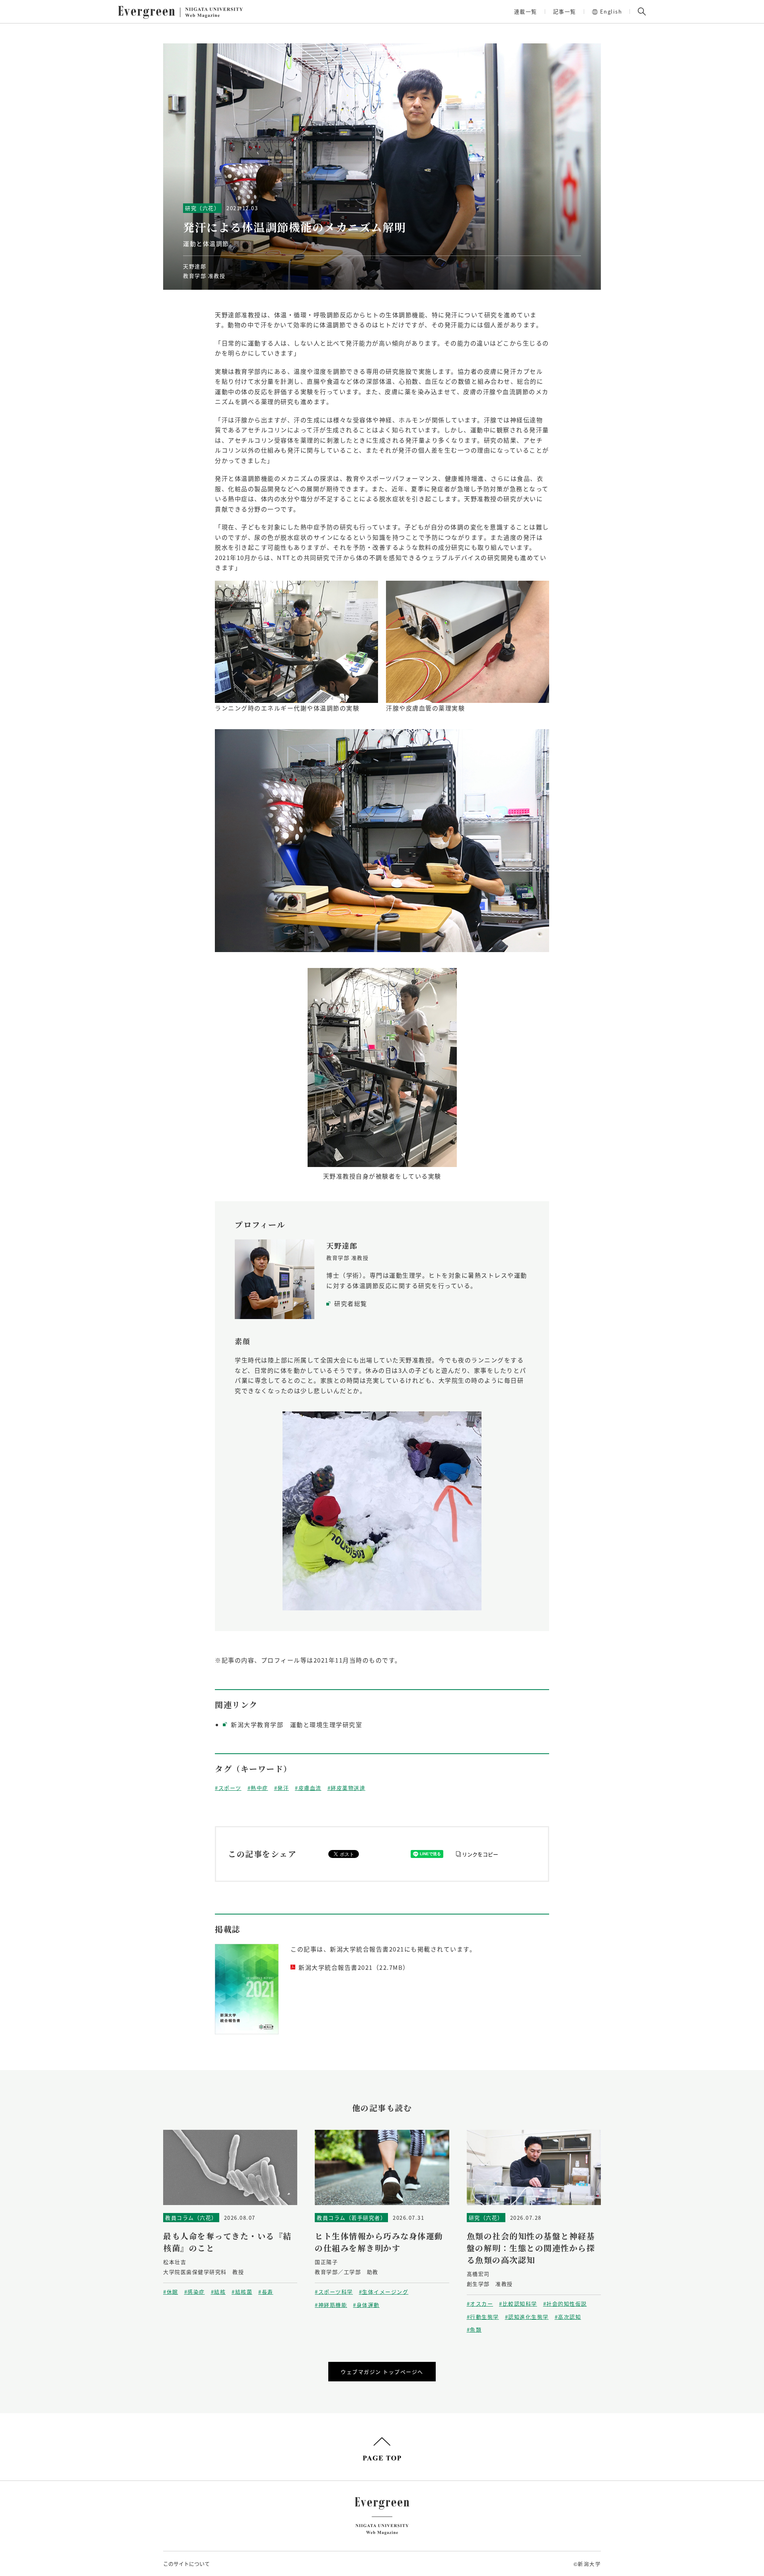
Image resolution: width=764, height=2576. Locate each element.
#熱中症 (258, 1788)
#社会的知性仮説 (565, 2304)
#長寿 (266, 2292)
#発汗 (282, 1788)
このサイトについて (186, 2563)
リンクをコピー (480, 1854)
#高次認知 (568, 2317)
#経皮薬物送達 (347, 1788)
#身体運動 (366, 2305)
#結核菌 (242, 2292)
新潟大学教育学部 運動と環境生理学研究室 (296, 1724)
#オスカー (480, 2304)
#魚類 (474, 2329)
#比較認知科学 (518, 2304)
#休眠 (171, 2292)
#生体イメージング (384, 2292)
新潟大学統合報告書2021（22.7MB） (354, 1967)
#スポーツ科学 (334, 2292)
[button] (642, 12)
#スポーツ (228, 1788)
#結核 (218, 2292)
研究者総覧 (351, 1303)
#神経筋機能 (331, 2305)
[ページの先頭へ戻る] (382, 2449)
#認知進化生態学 (527, 2317)
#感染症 (195, 2292)
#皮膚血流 (308, 1788)
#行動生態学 (483, 2317)
